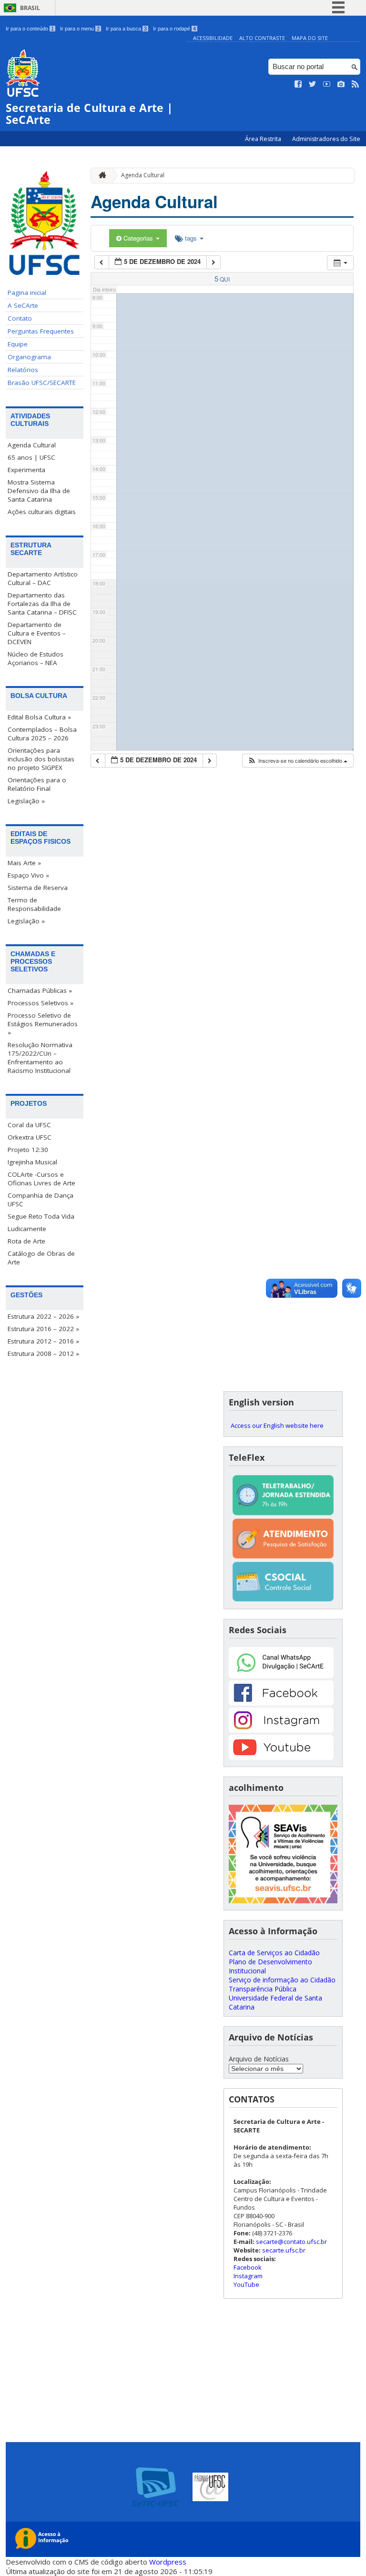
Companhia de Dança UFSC (41, 1200)
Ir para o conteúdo (30, 29)
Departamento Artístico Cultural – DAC (43, 578)
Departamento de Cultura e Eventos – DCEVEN (37, 633)
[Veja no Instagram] (341, 84)
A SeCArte (23, 305)
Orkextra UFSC (30, 1137)
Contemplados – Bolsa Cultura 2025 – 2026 (42, 734)
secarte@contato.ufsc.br (291, 2242)
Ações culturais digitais (42, 512)
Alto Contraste (262, 38)
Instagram (248, 2276)
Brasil (30, 8)
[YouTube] (281, 1757)
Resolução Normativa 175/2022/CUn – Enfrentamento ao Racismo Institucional (40, 1058)
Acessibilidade (213, 38)
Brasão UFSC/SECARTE (42, 383)
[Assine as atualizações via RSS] (356, 84)
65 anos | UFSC (31, 457)
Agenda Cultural (32, 445)
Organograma (29, 357)
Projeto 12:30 (28, 1150)
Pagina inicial (27, 293)
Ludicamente (27, 1229)
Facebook (248, 2267)
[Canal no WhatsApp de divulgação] (281, 1676)
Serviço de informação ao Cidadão (282, 1980)
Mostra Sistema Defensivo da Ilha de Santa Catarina (39, 491)
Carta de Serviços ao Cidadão (274, 1953)
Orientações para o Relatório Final (37, 784)
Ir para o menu (80, 29)
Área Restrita (264, 139)
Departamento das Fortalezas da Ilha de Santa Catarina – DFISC (42, 604)
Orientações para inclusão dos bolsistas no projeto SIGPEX (41, 759)
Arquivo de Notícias (259, 2059)
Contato (20, 318)
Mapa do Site (310, 38)
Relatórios (23, 370)
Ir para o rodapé (174, 29)
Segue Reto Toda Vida (41, 1216)
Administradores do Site (326, 139)
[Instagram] (281, 1730)
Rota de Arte (26, 1241)
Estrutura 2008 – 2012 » (43, 1354)
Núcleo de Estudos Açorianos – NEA (36, 658)
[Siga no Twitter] (313, 84)
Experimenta (26, 470)
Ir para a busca (126, 29)
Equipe (18, 344)
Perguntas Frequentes (41, 331)
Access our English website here (277, 1425)
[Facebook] (281, 1703)
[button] (297, 761)
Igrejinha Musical (32, 1162)
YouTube (246, 2284)
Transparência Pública (263, 1989)
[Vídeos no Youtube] (327, 84)
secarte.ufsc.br (284, 2250)
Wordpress (168, 2562)
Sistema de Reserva (38, 888)
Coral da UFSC (29, 1125)
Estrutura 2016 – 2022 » (43, 1329)
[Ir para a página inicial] (100, 176)
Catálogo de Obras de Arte (41, 1258)
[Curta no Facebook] (298, 84)
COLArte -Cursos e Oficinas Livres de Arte (41, 1179)
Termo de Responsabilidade (34, 904)
